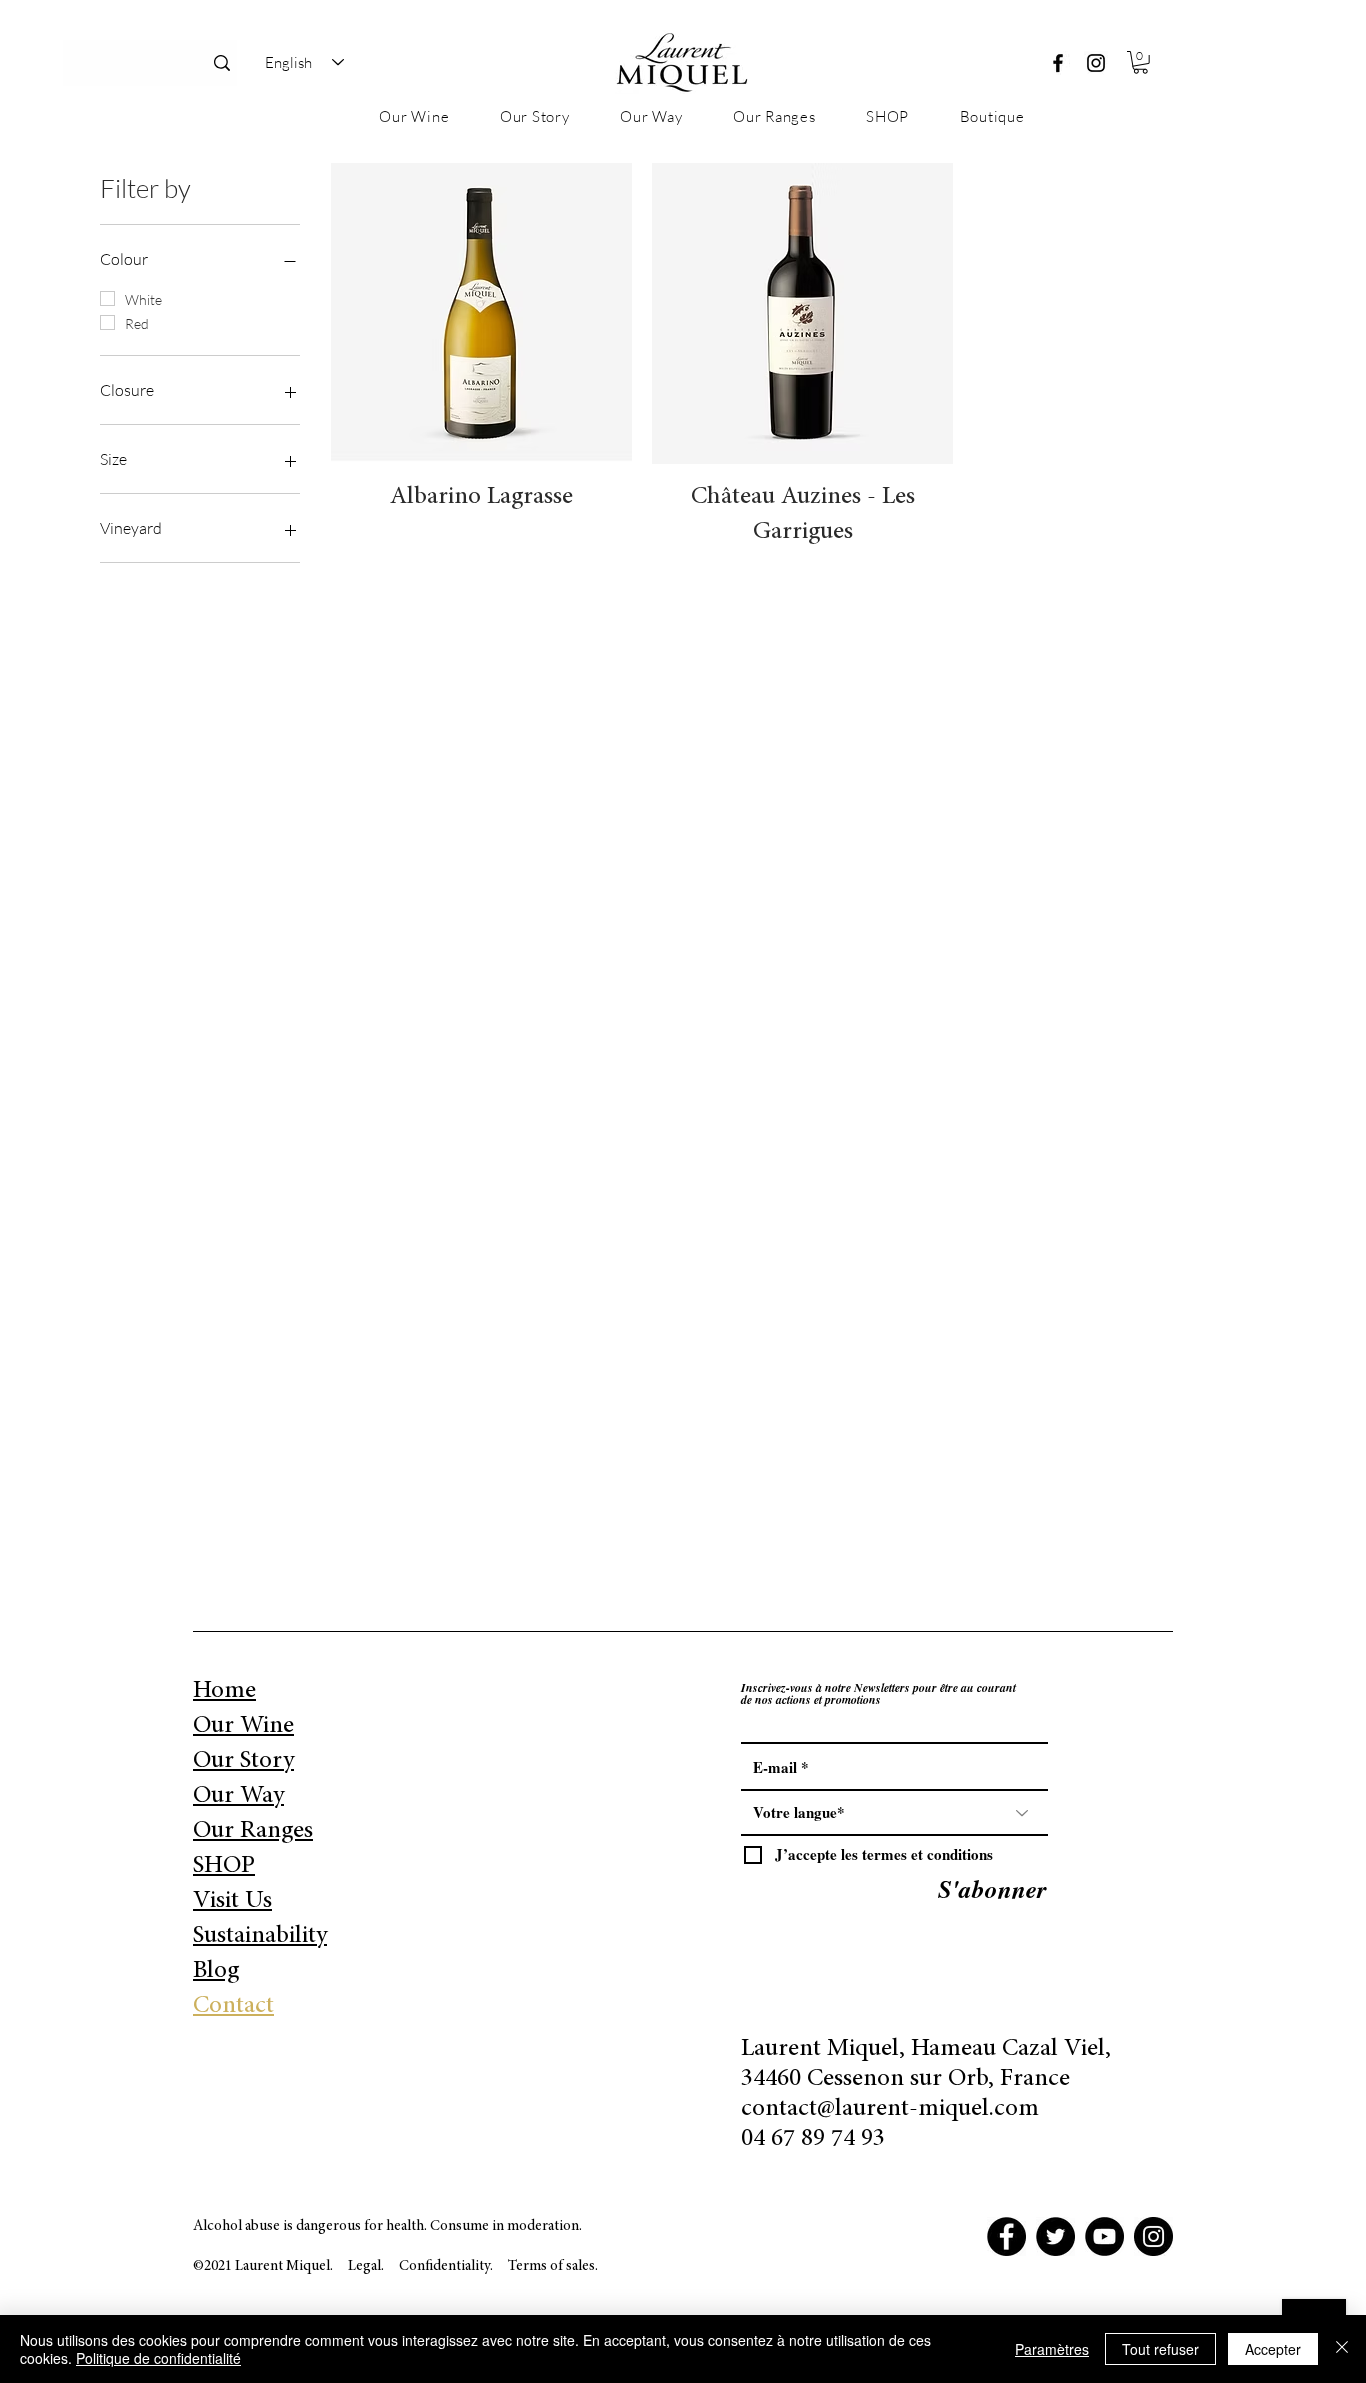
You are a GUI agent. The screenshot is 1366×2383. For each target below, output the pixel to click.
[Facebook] (1058, 63)
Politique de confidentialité (158, 2358)
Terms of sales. (553, 2266)
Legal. (366, 2266)
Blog (216, 1971)
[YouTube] (1104, 2236)
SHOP (224, 1866)
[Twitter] (1055, 2236)
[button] (1140, 62)
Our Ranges (253, 1831)
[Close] (1342, 2349)
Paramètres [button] (1052, 2349)
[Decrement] (346, 545)
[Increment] (615, 545)
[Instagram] (1096, 63)
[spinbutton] (481, 545)
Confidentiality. (447, 2266)
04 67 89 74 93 (813, 2139)
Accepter (1273, 2349)
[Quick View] (481, 313)
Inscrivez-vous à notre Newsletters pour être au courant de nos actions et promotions (878, 1694)
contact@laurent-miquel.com (890, 2109)
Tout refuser (1160, 2349)
